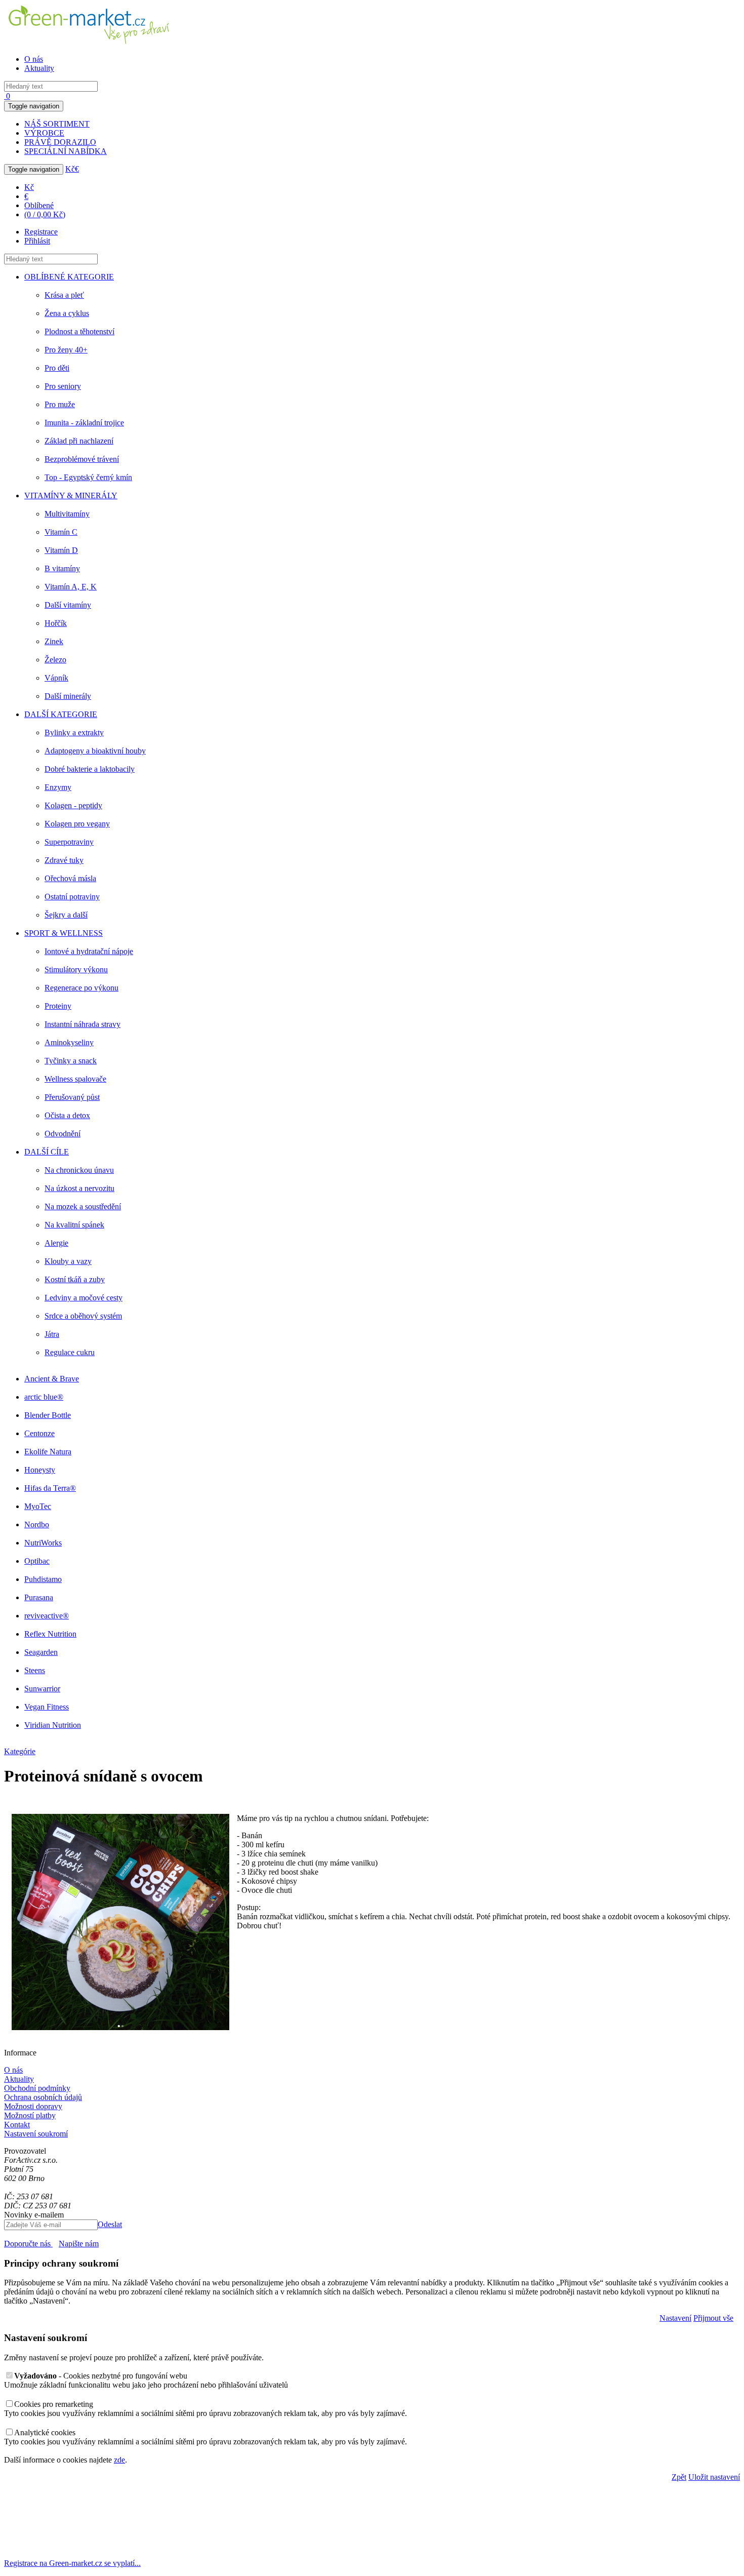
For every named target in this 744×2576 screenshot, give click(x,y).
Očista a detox (67, 1115)
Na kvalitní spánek (74, 1225)
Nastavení (675, 2318)
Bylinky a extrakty (74, 732)
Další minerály (68, 696)
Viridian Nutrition (53, 1725)
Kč (70, 169)
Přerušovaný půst (72, 1097)
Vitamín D (61, 550)
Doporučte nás (28, 2244)
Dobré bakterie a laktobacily (90, 769)
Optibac (37, 1561)
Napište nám (79, 2244)
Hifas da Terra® (50, 1488)
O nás (34, 59)
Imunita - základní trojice (84, 423)
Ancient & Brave (52, 1379)
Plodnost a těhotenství (79, 331)
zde (119, 2460)
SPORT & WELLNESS (64, 933)
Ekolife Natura (48, 1452)
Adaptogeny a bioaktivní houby (95, 751)
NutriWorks (43, 1543)
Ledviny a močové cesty (84, 1298)
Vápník (56, 678)
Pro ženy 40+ (66, 350)
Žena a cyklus (67, 313)
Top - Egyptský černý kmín (88, 477)
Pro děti (57, 368)
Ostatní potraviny (72, 897)
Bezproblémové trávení (82, 459)
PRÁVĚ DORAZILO (60, 142)
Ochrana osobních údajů (43, 2097)
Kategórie (20, 1751)
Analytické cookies (45, 2432)
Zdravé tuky (64, 860)
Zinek (54, 641)
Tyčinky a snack (71, 1061)
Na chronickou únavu (79, 1170)
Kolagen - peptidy (73, 805)
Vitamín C (61, 532)
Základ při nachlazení (79, 441)
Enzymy (58, 787)
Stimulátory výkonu (76, 969)
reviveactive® (47, 1616)
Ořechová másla (70, 878)
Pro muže (60, 404)
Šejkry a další (66, 915)
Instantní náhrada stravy (82, 1024)
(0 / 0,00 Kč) (45, 214)
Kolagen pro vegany (77, 824)
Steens (35, 1670)
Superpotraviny (69, 842)
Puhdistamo (43, 1579)
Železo (55, 660)
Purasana (39, 1597)
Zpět (679, 2477)
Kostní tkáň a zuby (75, 1279)
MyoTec (38, 1506)
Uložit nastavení (714, 2477)
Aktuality (39, 68)
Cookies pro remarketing (54, 2404)
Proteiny (58, 1006)
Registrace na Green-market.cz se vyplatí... (72, 2563)
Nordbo (37, 1524)
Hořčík (56, 623)
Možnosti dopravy (33, 2106)
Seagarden (41, 1652)
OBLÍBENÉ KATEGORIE (69, 277)
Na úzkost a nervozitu (79, 1188)
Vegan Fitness (47, 1707)
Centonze (39, 1433)
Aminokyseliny (69, 1042)
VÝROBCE (44, 133)
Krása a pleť (64, 295)
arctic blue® (44, 1397)
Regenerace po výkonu (81, 988)
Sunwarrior (42, 1689)
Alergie (56, 1243)
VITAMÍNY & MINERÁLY (71, 496)
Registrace (41, 232)
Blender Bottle (48, 1415)
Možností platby (30, 2115)
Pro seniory (63, 386)
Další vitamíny (68, 605)
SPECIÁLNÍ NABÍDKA (66, 151)
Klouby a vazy (68, 1261)
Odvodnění (63, 1134)
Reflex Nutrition (50, 1634)
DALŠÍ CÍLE (47, 1152)
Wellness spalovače (75, 1079)
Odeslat (110, 2224)
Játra (52, 1334)
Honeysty (40, 1470)
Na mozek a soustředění (83, 1206)
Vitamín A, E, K (71, 587)
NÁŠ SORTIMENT (57, 124)
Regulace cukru (70, 1352)
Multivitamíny (67, 514)
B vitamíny (62, 568)
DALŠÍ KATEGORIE (61, 714)
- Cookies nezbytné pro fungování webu (101, 2376)
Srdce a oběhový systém (83, 1316)
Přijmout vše (713, 2318)
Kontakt (17, 2125)
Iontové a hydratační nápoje (89, 951)
